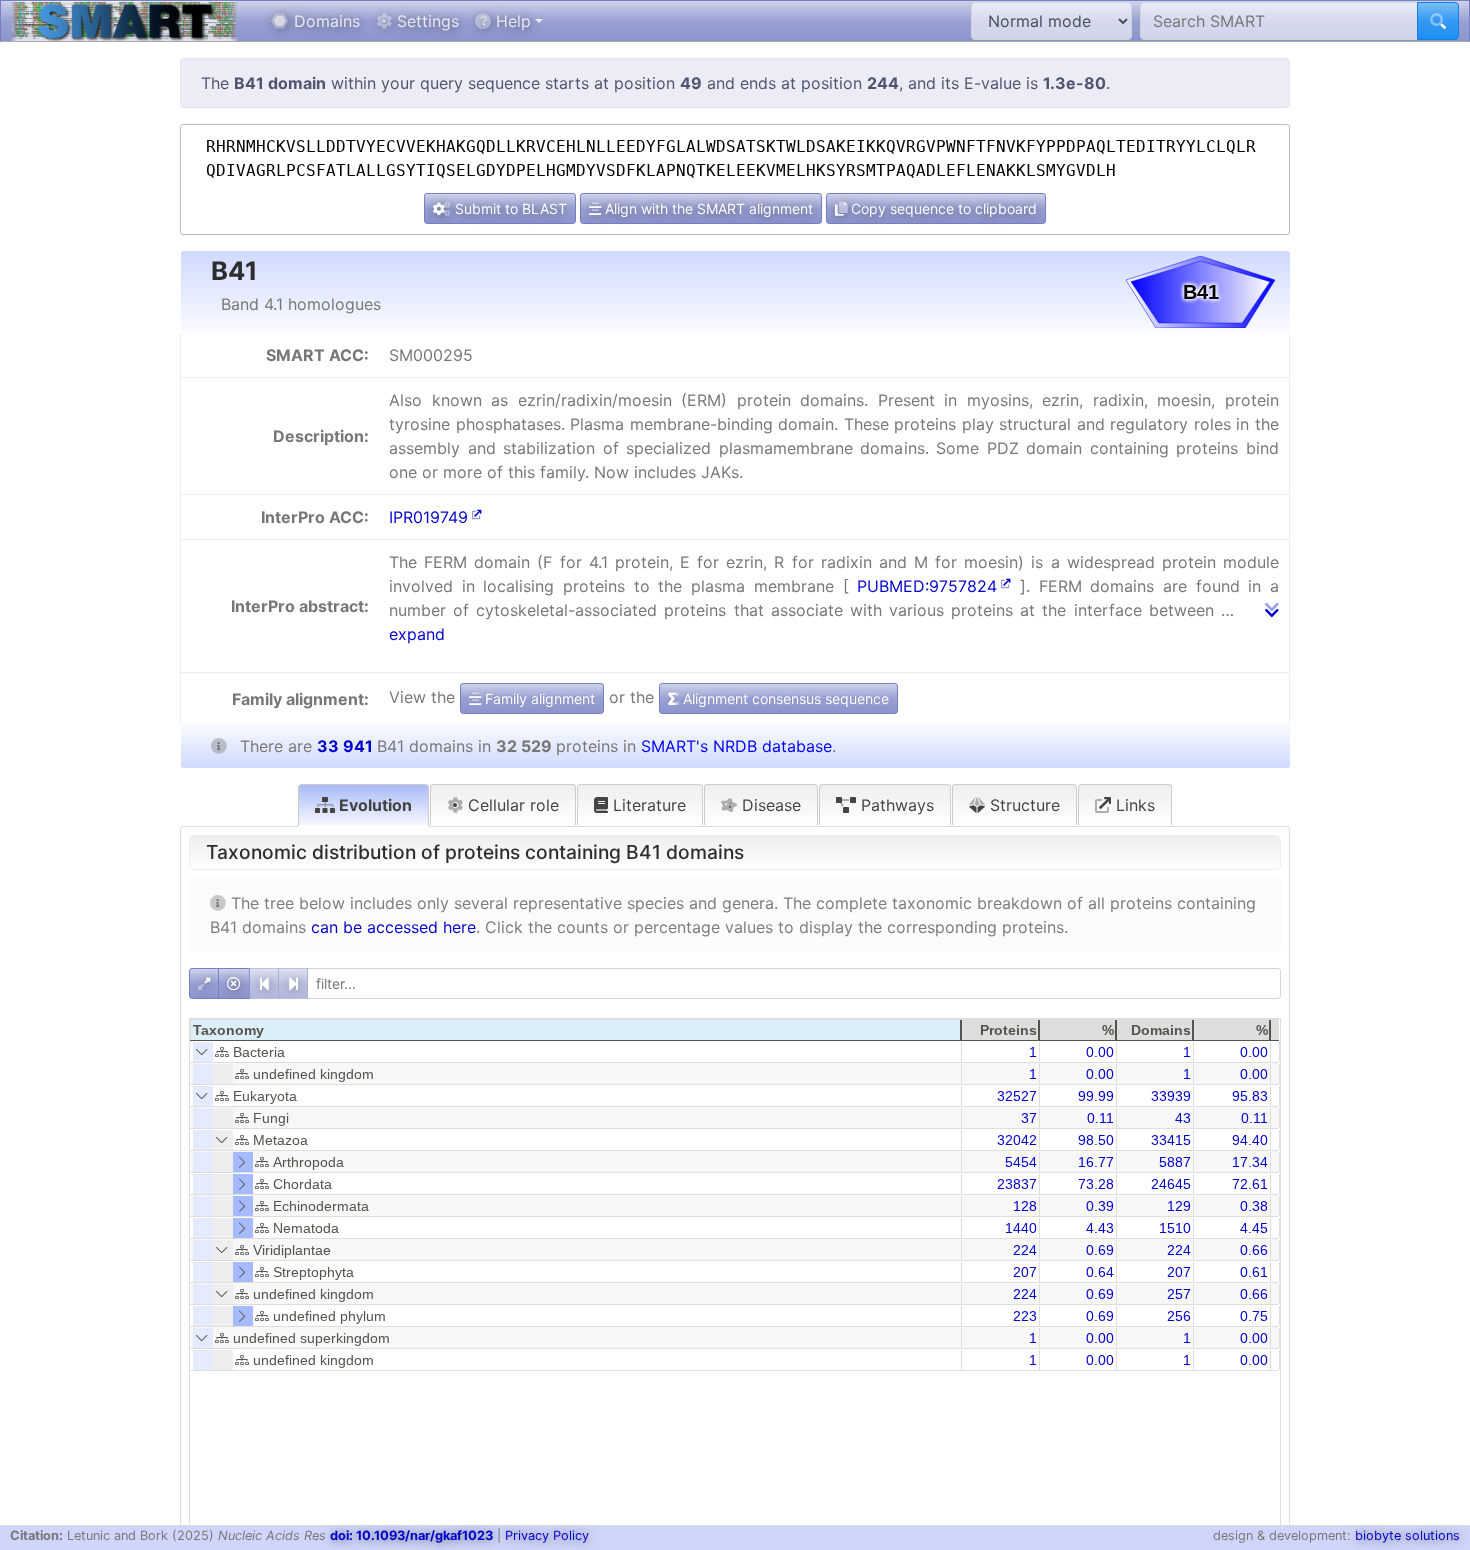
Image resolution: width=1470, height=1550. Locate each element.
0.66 (1254, 1250)
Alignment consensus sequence (784, 698)
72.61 (1250, 1184)
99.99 (1096, 1096)
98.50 (1096, 1140)
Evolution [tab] (373, 805)
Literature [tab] (647, 805)
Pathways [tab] (895, 805)
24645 (1171, 1184)
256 (1179, 1316)
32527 (1017, 1096)
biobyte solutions (1407, 1535)
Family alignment (538, 698)
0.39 (1100, 1206)
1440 (1021, 1228)
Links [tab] (1133, 805)
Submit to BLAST (509, 208)
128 (1025, 1206)
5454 (1021, 1162)
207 (1025, 1272)
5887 (1175, 1162)
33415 (1171, 1140)
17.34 (1250, 1162)
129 (1179, 1206)
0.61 (1254, 1272)
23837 (1017, 1184)
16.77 (1096, 1162)
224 (1025, 1250)
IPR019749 (428, 517)
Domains (324, 21)
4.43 (1100, 1228)
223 (1025, 1316)
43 (1183, 1118)
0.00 (1100, 1052)
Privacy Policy (547, 1535)
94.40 (1250, 1140)
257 (1179, 1294)
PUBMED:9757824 (927, 586)
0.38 (1254, 1206)
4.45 (1254, 1228)
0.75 (1254, 1316)
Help (511, 21)
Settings (425, 21)
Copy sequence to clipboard (942, 208)
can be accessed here (393, 927)
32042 (1017, 1140)
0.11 (1100, 1118)
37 (1029, 1118)
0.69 (1100, 1250)
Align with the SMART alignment (707, 208)
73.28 (1096, 1184)
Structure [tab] (1022, 805)
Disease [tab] (769, 805)
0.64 (1100, 1272)
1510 (1175, 1228)
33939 (1171, 1096)
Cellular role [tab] (511, 805)
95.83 (1250, 1096)
